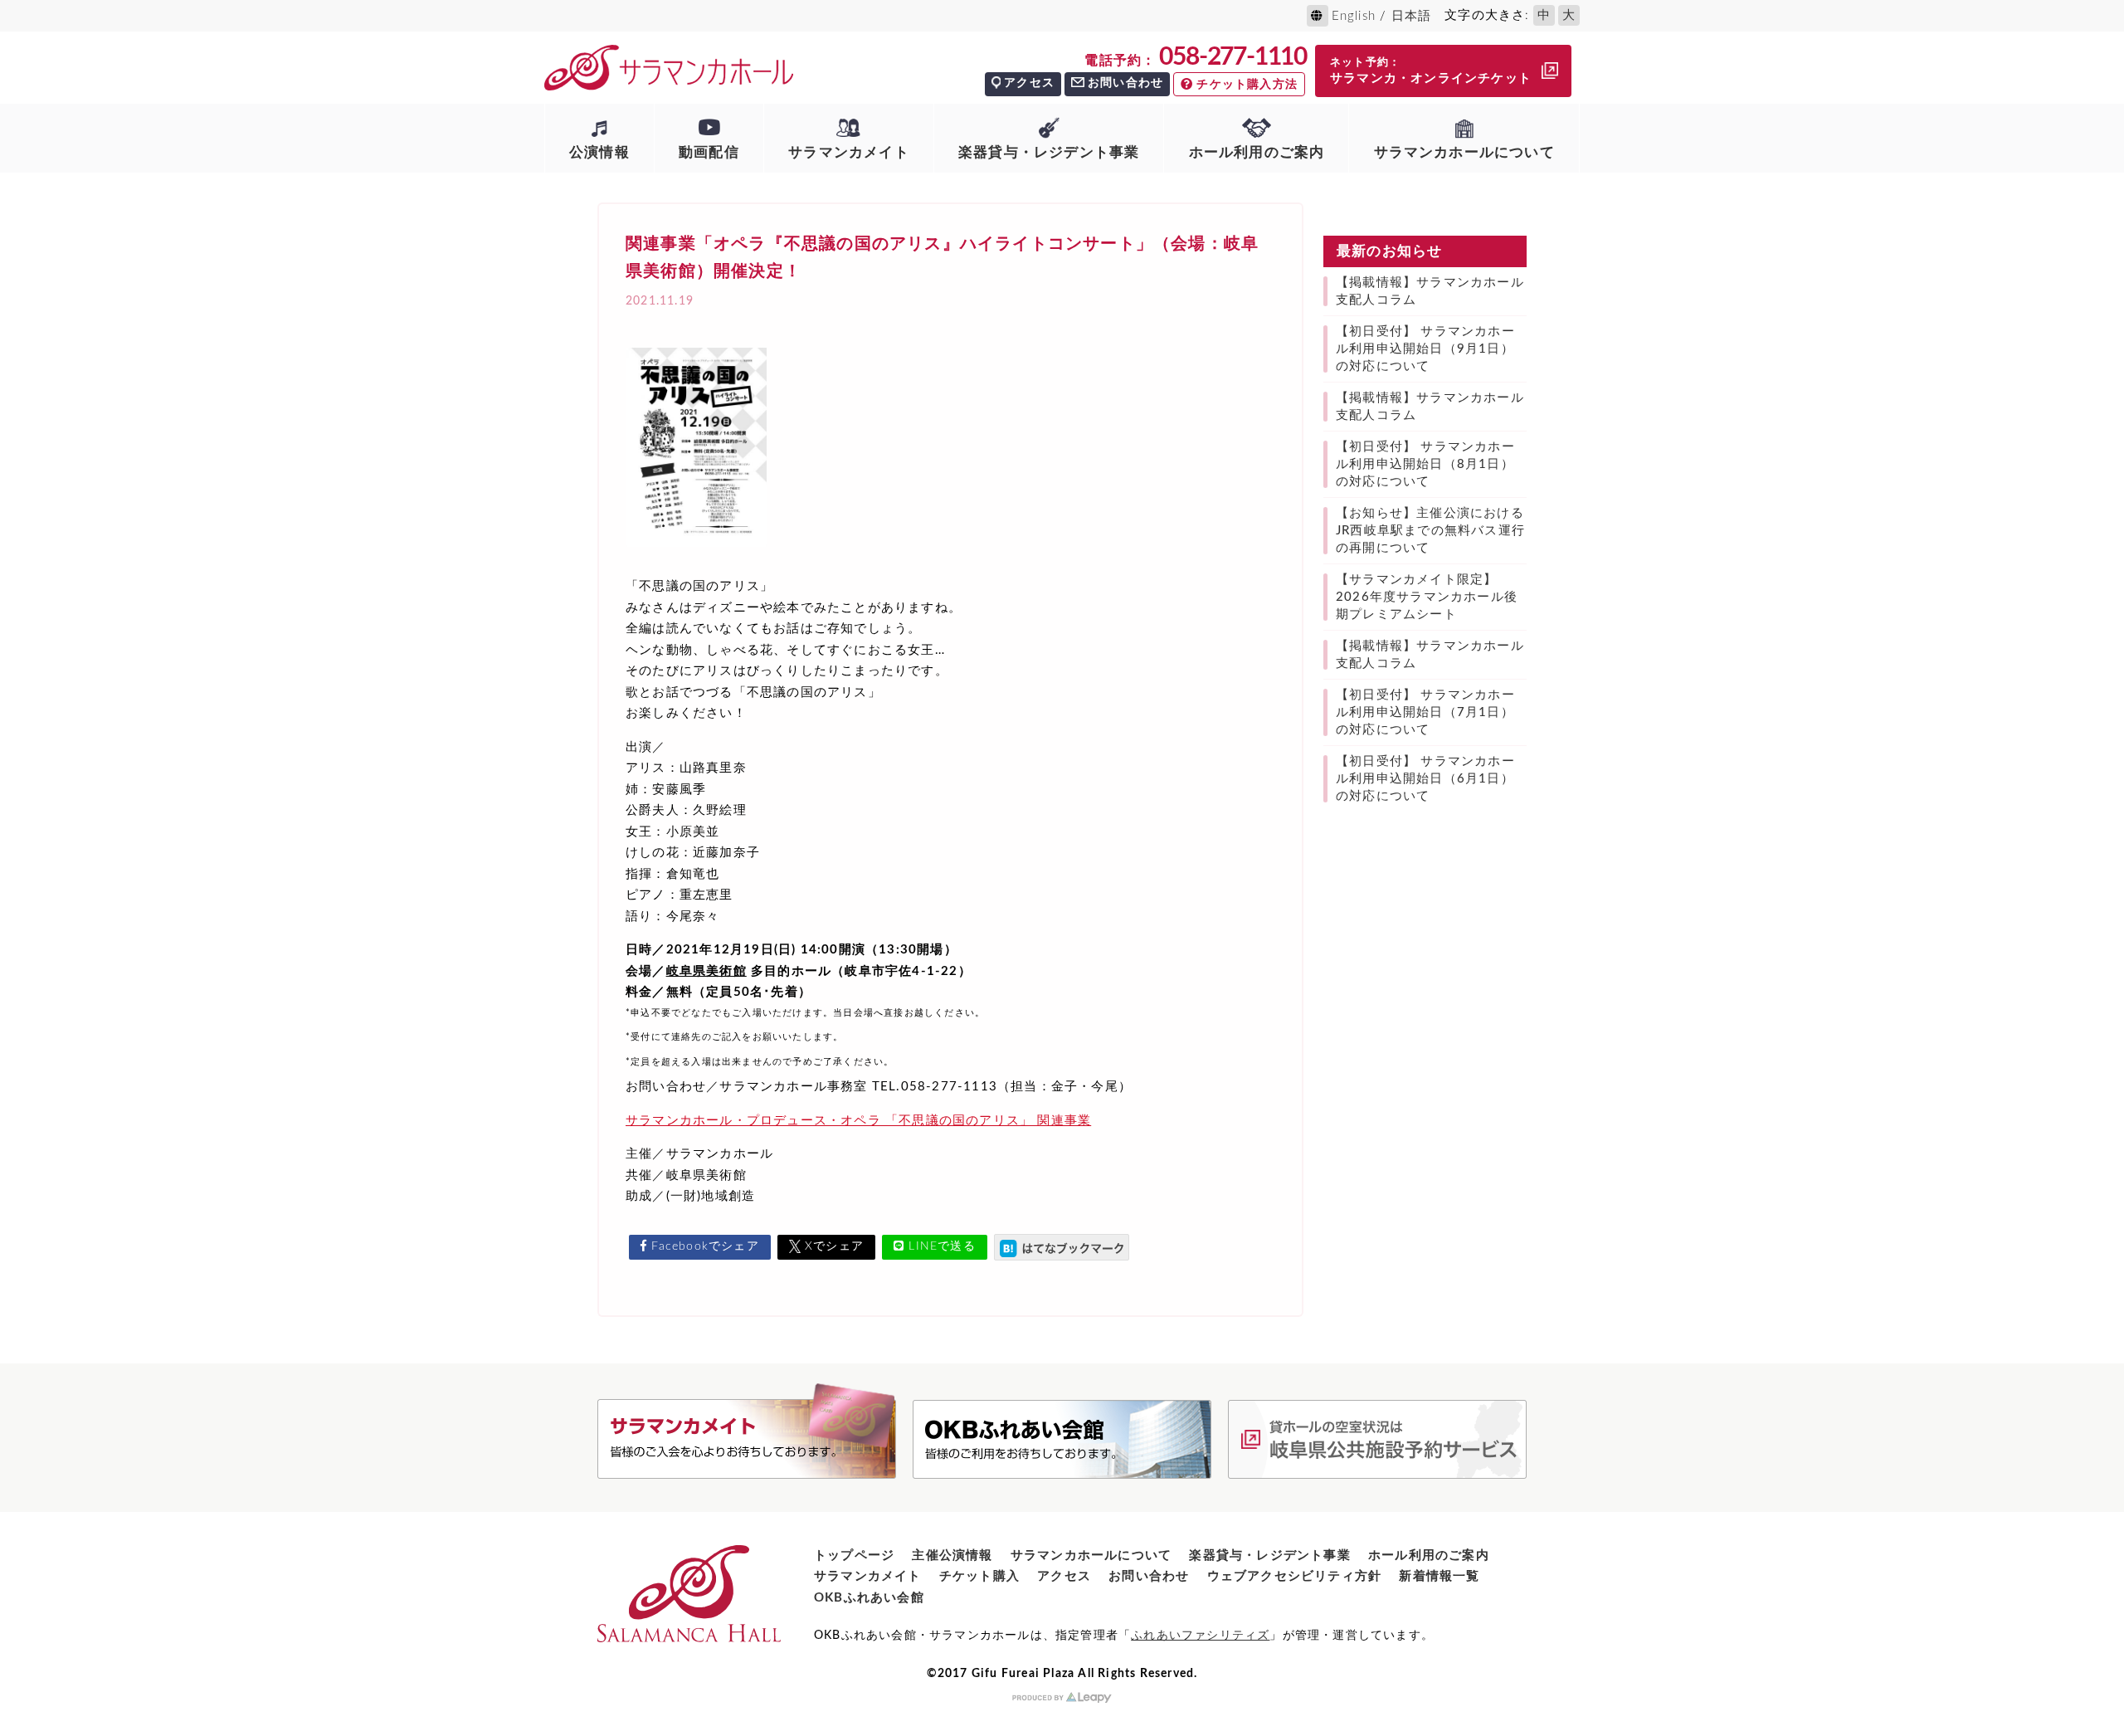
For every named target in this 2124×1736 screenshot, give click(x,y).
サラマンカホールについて (1464, 152)
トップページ (854, 1556)
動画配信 (709, 152)
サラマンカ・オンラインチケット (1431, 71)
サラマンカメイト (849, 152)
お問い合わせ (1125, 83)
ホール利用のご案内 (1257, 152)
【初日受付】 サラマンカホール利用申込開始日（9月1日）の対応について (1425, 349)
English (1354, 16)
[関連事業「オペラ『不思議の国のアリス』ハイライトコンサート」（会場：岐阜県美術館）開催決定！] (1062, 1247)
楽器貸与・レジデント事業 (1049, 152)
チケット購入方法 (1247, 85)
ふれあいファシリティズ (1200, 1636)
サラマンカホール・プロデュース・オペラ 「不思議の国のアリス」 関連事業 (858, 1121)
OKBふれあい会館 (869, 1598)
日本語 (1412, 16)
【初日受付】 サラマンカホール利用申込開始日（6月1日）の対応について (1425, 779)
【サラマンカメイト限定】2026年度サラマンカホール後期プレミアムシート (1427, 597)
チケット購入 (979, 1576)
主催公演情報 (952, 1556)
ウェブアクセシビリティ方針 (1295, 1576)
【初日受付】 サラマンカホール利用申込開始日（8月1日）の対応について (1425, 464)
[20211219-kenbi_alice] (696, 553)
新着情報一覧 (1439, 1576)
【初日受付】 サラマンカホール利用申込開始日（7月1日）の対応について (1425, 712)
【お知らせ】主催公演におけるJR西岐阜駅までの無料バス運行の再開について (1430, 531)
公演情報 (599, 152)
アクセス (1029, 83)
